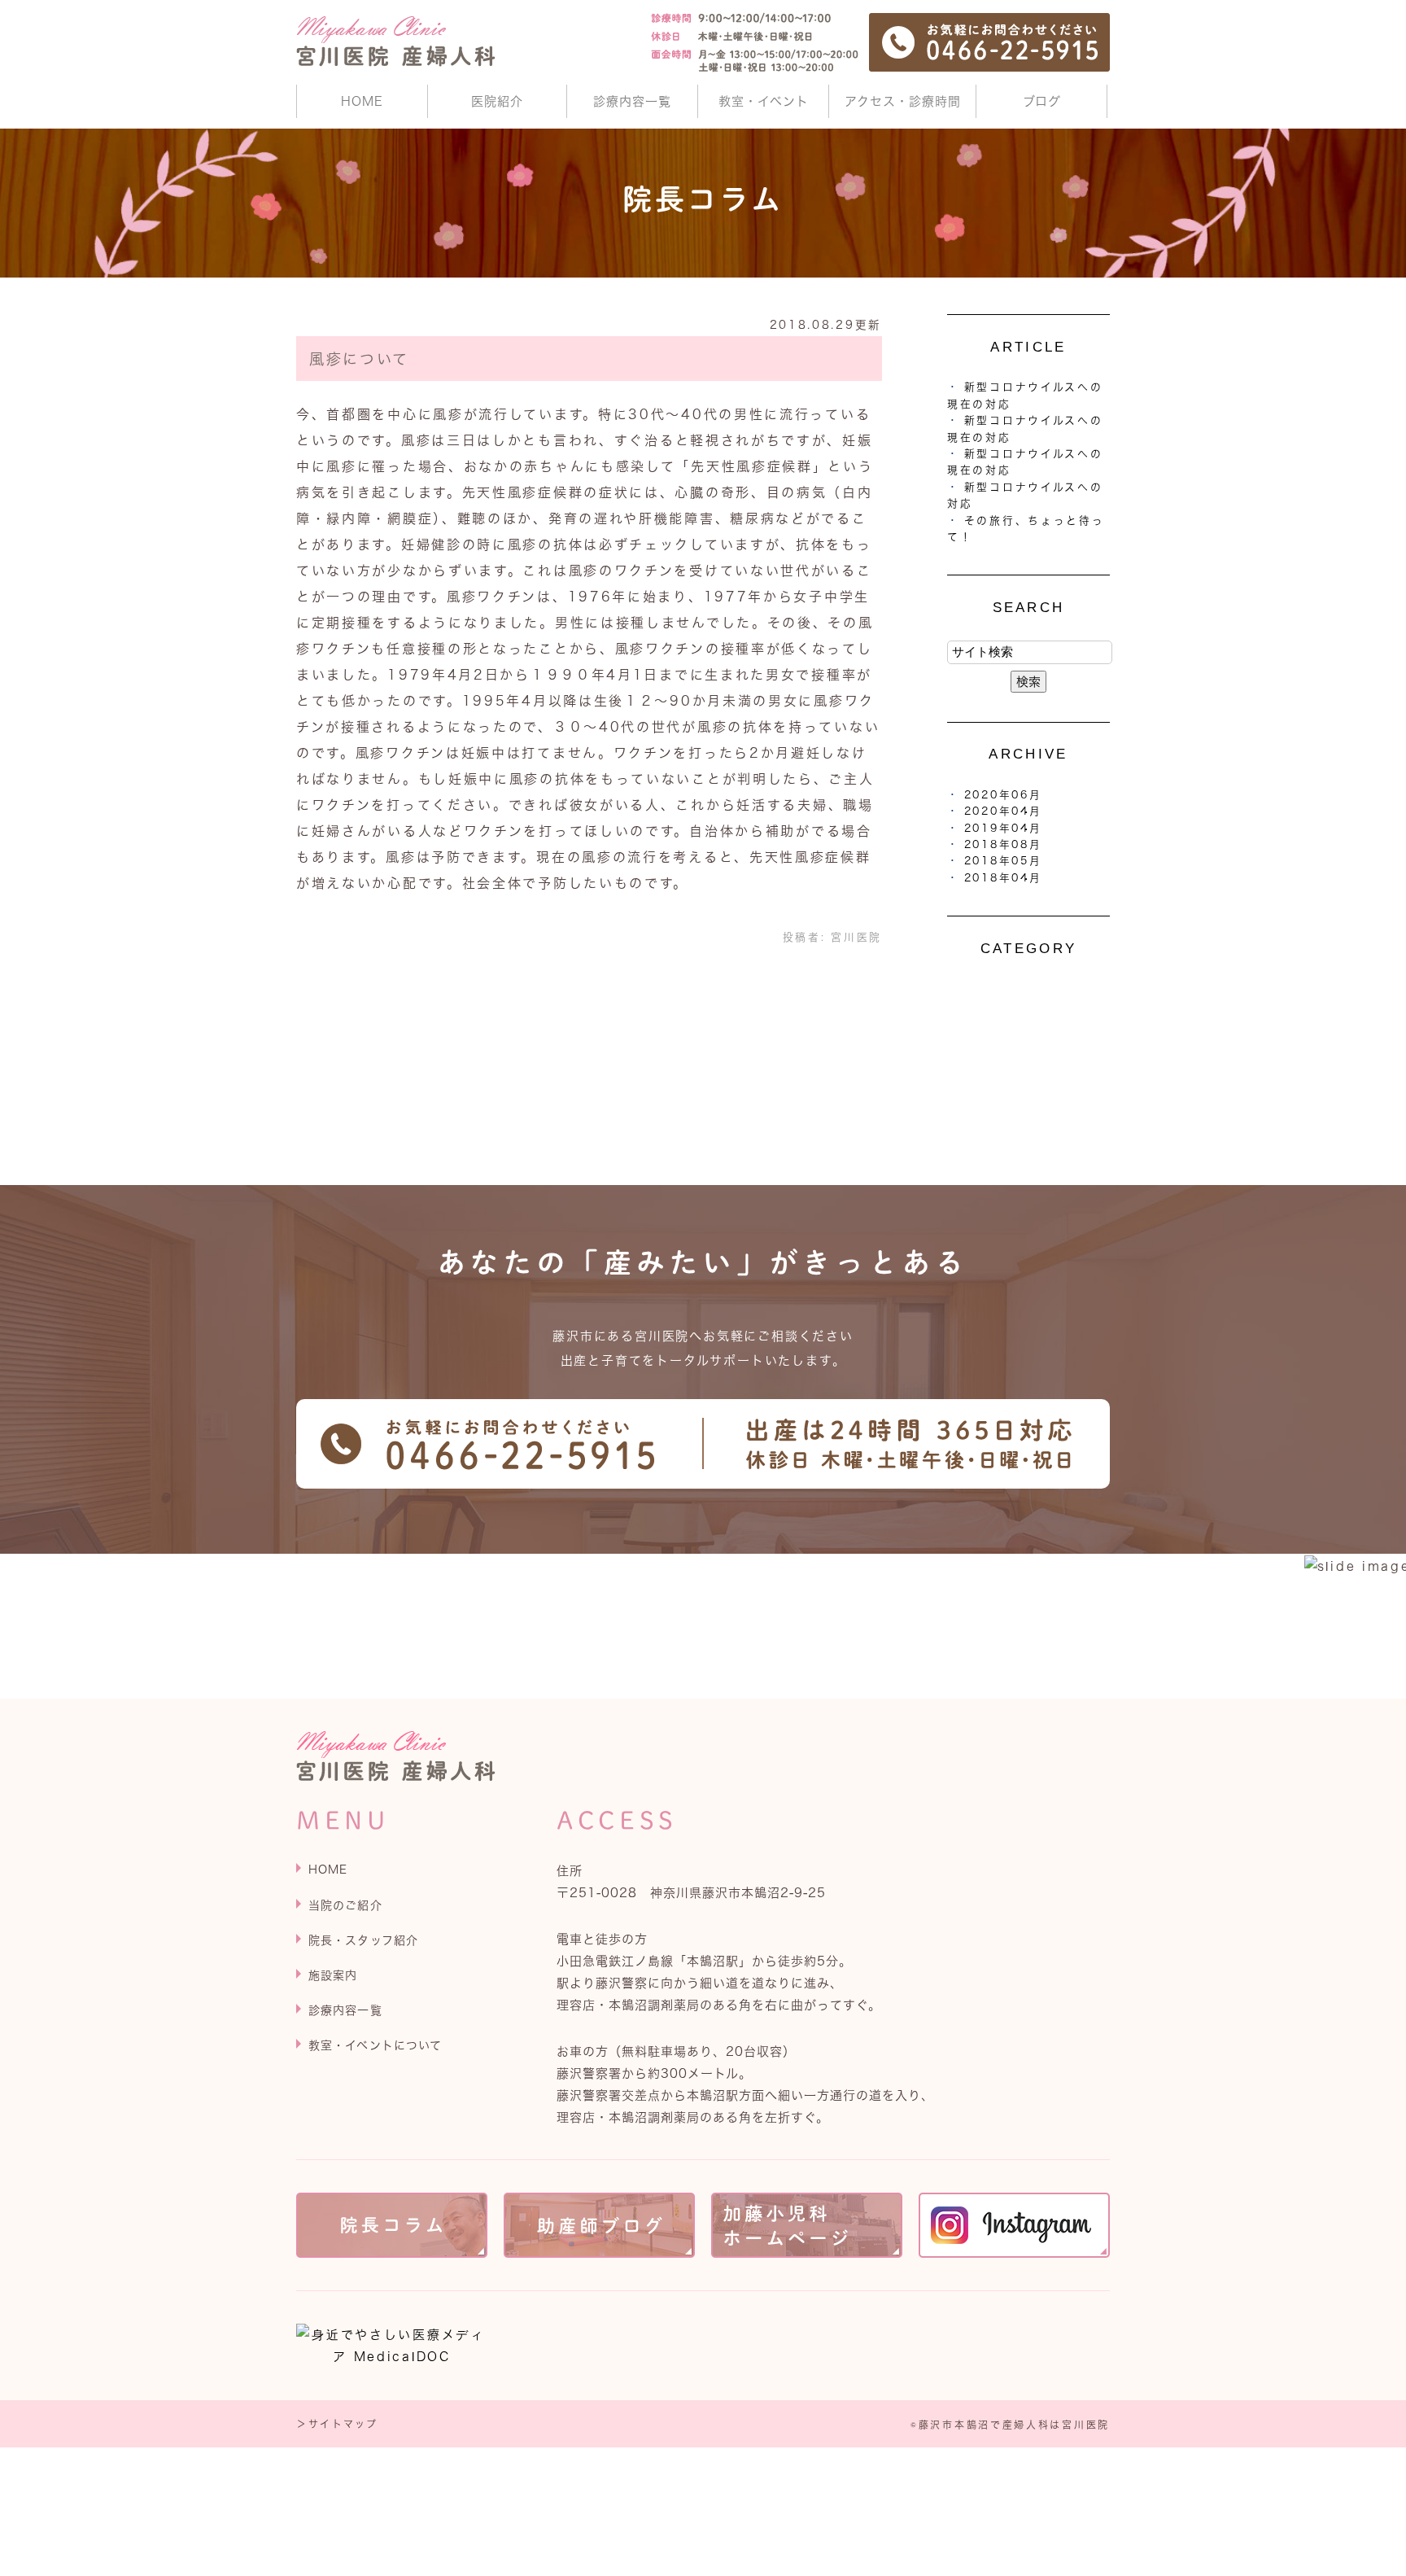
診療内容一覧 (632, 101)
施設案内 (333, 1975)
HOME (362, 101)
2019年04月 (1003, 828)
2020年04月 (1003, 811)
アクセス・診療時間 (903, 101)
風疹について (359, 359)
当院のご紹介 (345, 1905)
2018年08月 (1003, 844)
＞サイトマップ (337, 2424)
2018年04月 (1003, 878)
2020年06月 (1003, 795)
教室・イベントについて (375, 2045)
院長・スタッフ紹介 (363, 1940)
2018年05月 (1003, 861)
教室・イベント (764, 101)
